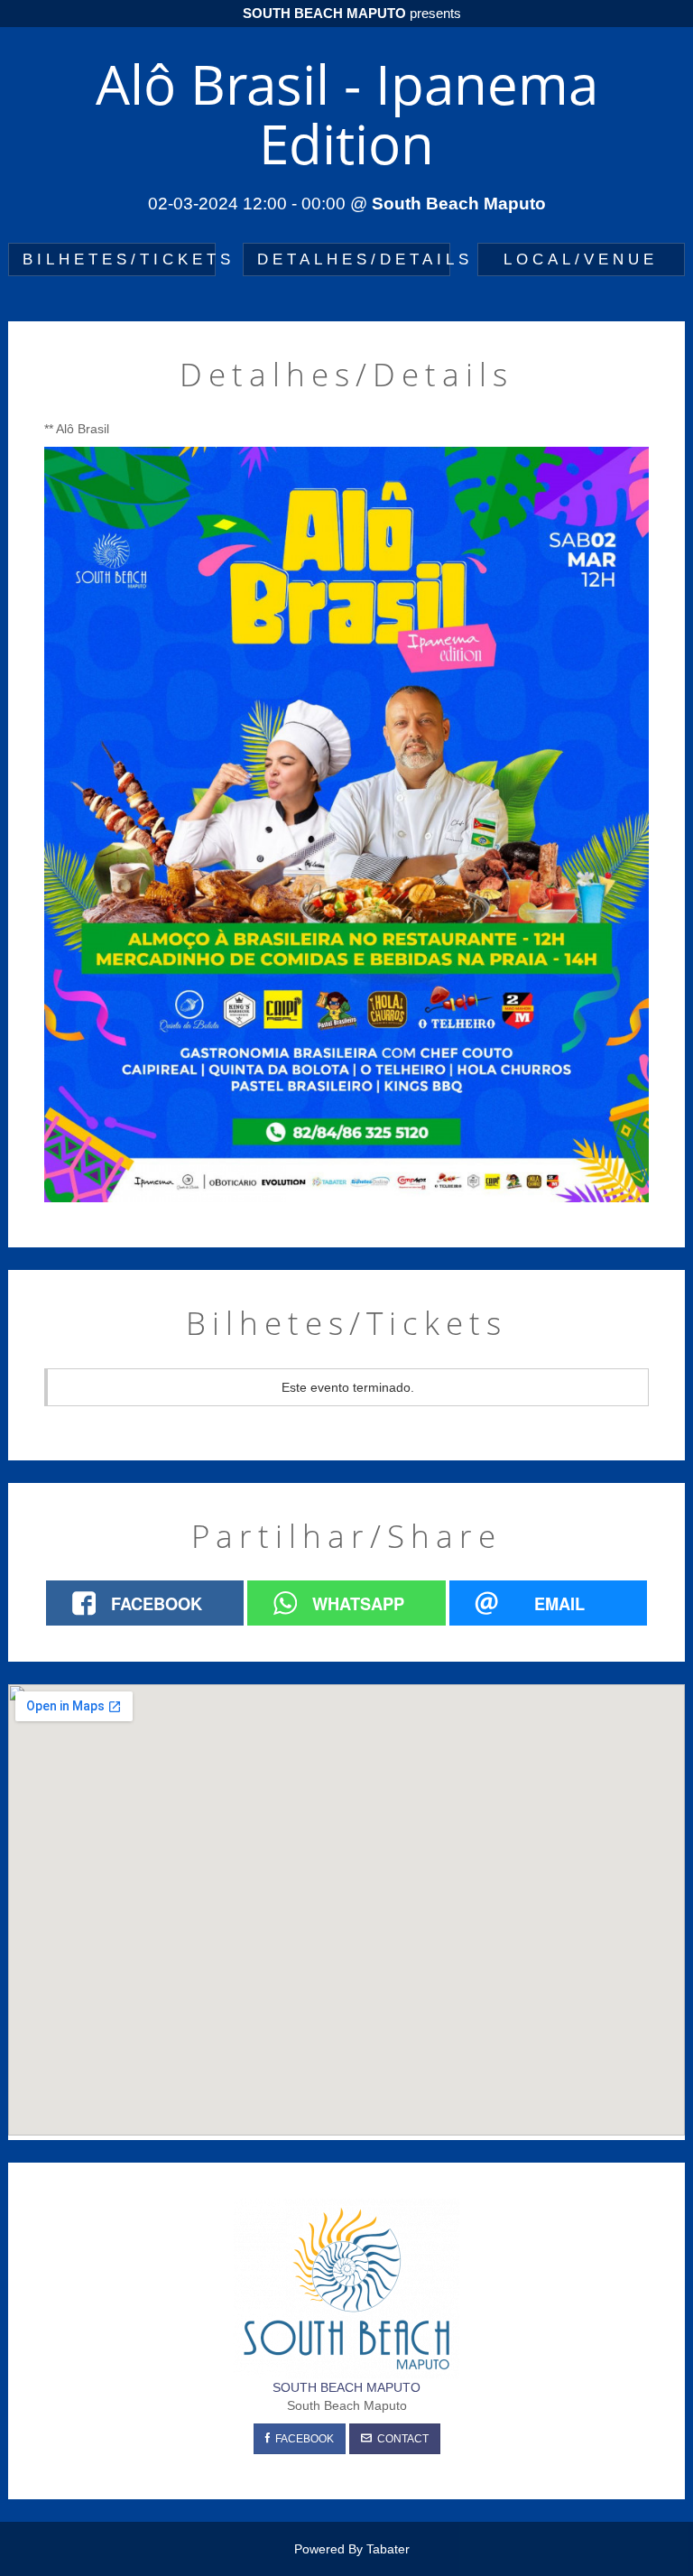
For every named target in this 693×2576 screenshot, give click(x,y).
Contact (400, 2439)
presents (352, 13)
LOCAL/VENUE (581, 259)
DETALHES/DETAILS (354, 259)
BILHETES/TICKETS (119, 259)
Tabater (388, 2549)
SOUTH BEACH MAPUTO (346, 2387)
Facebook (302, 2439)
